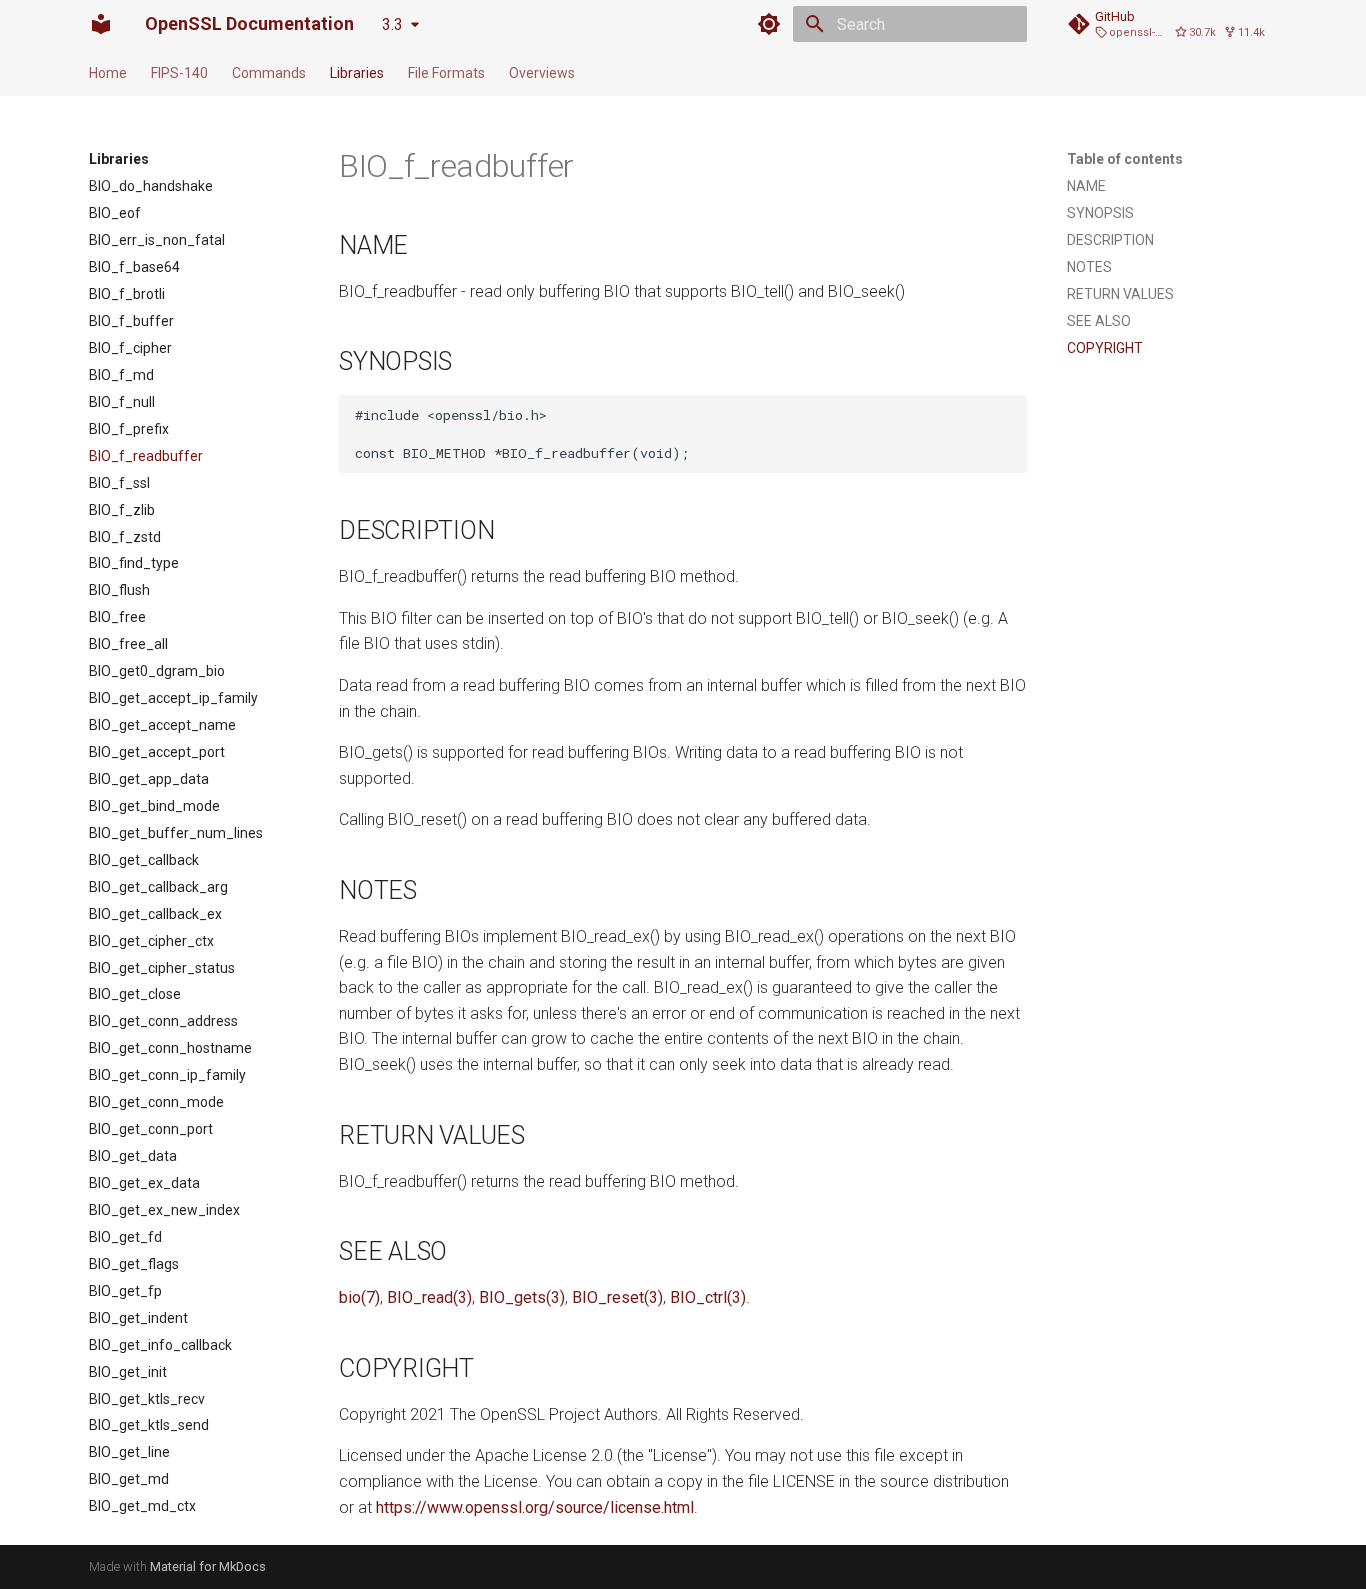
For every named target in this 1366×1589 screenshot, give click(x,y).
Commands (269, 73)
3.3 (392, 24)
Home (108, 73)
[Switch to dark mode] (769, 24)
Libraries (357, 73)
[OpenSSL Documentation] (101, 24)
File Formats (446, 73)
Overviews (542, 73)
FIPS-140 (179, 73)
